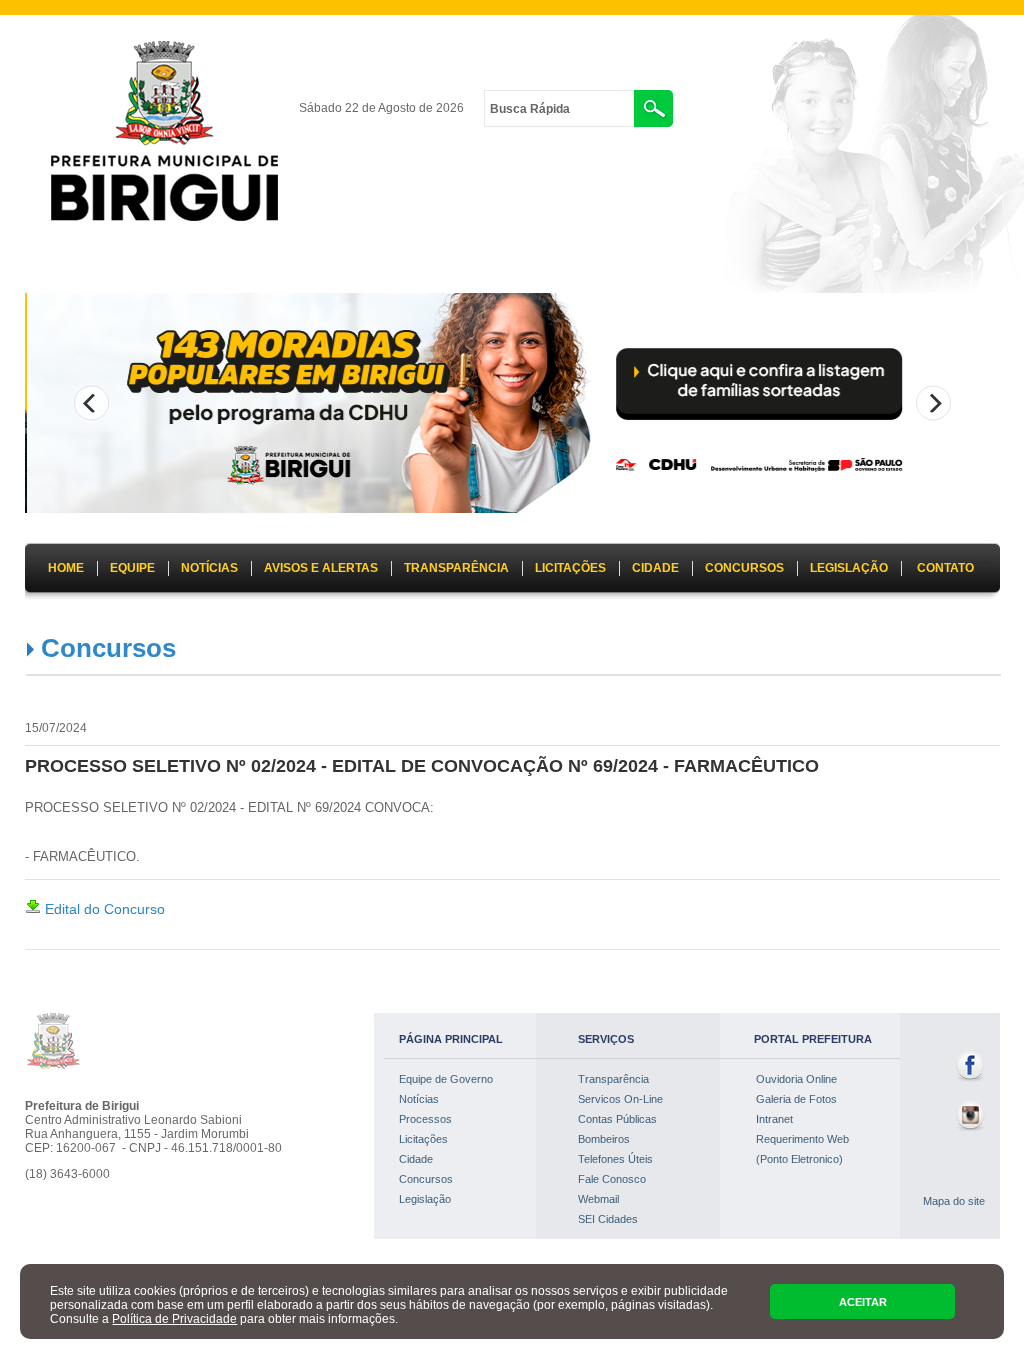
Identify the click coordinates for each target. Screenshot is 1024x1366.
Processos (425, 1119)
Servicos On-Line (620, 1099)
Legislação (425, 1199)
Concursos (108, 648)
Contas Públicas (617, 1119)
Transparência (613, 1079)
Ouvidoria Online (796, 1079)
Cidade (416, 1159)
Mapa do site (954, 1201)
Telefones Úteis (615, 1159)
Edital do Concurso (103, 909)
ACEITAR (863, 1302)
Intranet (774, 1119)
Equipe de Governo (446, 1079)
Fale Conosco (612, 1179)
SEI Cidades (608, 1219)
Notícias (419, 1099)
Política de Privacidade (174, 1319)
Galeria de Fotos (796, 1099)
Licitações (423, 1139)
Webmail (598, 1199)
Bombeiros (604, 1139)
